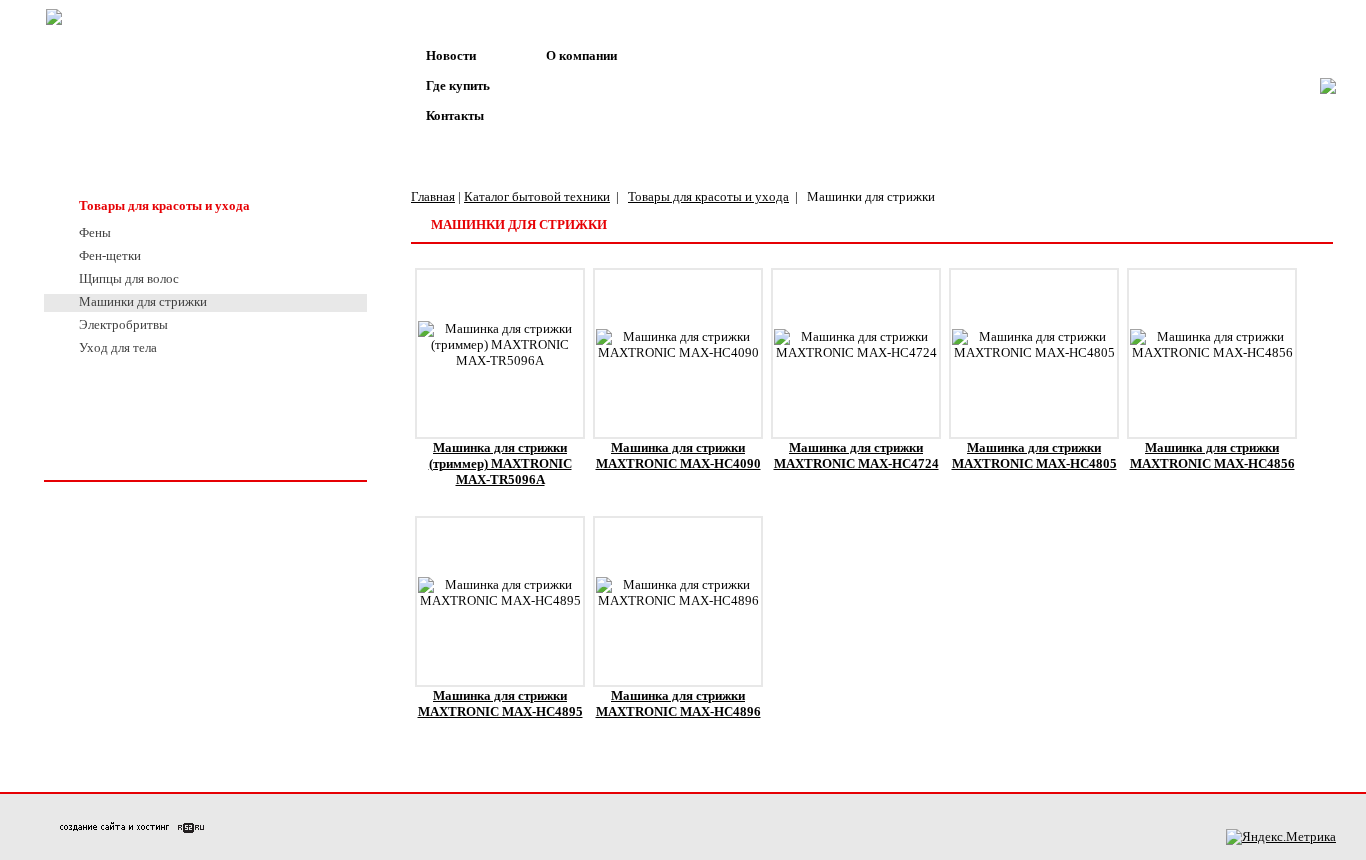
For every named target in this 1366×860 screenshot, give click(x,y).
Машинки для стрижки (143, 301)
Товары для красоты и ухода (164, 205)
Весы (94, 85)
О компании (581, 55)
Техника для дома (132, 145)
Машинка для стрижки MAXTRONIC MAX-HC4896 (678, 703)
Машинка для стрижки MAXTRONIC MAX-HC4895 (500, 703)
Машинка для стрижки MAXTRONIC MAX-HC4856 (1212, 455)
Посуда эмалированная (148, 403)
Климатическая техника (150, 175)
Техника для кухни (135, 115)
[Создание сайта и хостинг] (132, 828)
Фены (95, 232)
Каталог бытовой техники (537, 196)
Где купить (458, 85)
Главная (433, 196)
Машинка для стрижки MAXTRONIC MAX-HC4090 (678, 455)
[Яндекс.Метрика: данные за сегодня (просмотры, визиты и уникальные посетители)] (1281, 837)
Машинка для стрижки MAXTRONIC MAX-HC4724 (856, 455)
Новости (451, 55)
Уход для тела (118, 347)
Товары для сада (129, 373)
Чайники (105, 55)
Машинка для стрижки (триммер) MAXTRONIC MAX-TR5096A (500, 463)
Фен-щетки (110, 255)
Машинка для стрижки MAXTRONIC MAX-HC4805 (1034, 455)
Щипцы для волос (129, 278)
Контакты (455, 115)
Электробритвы (123, 324)
